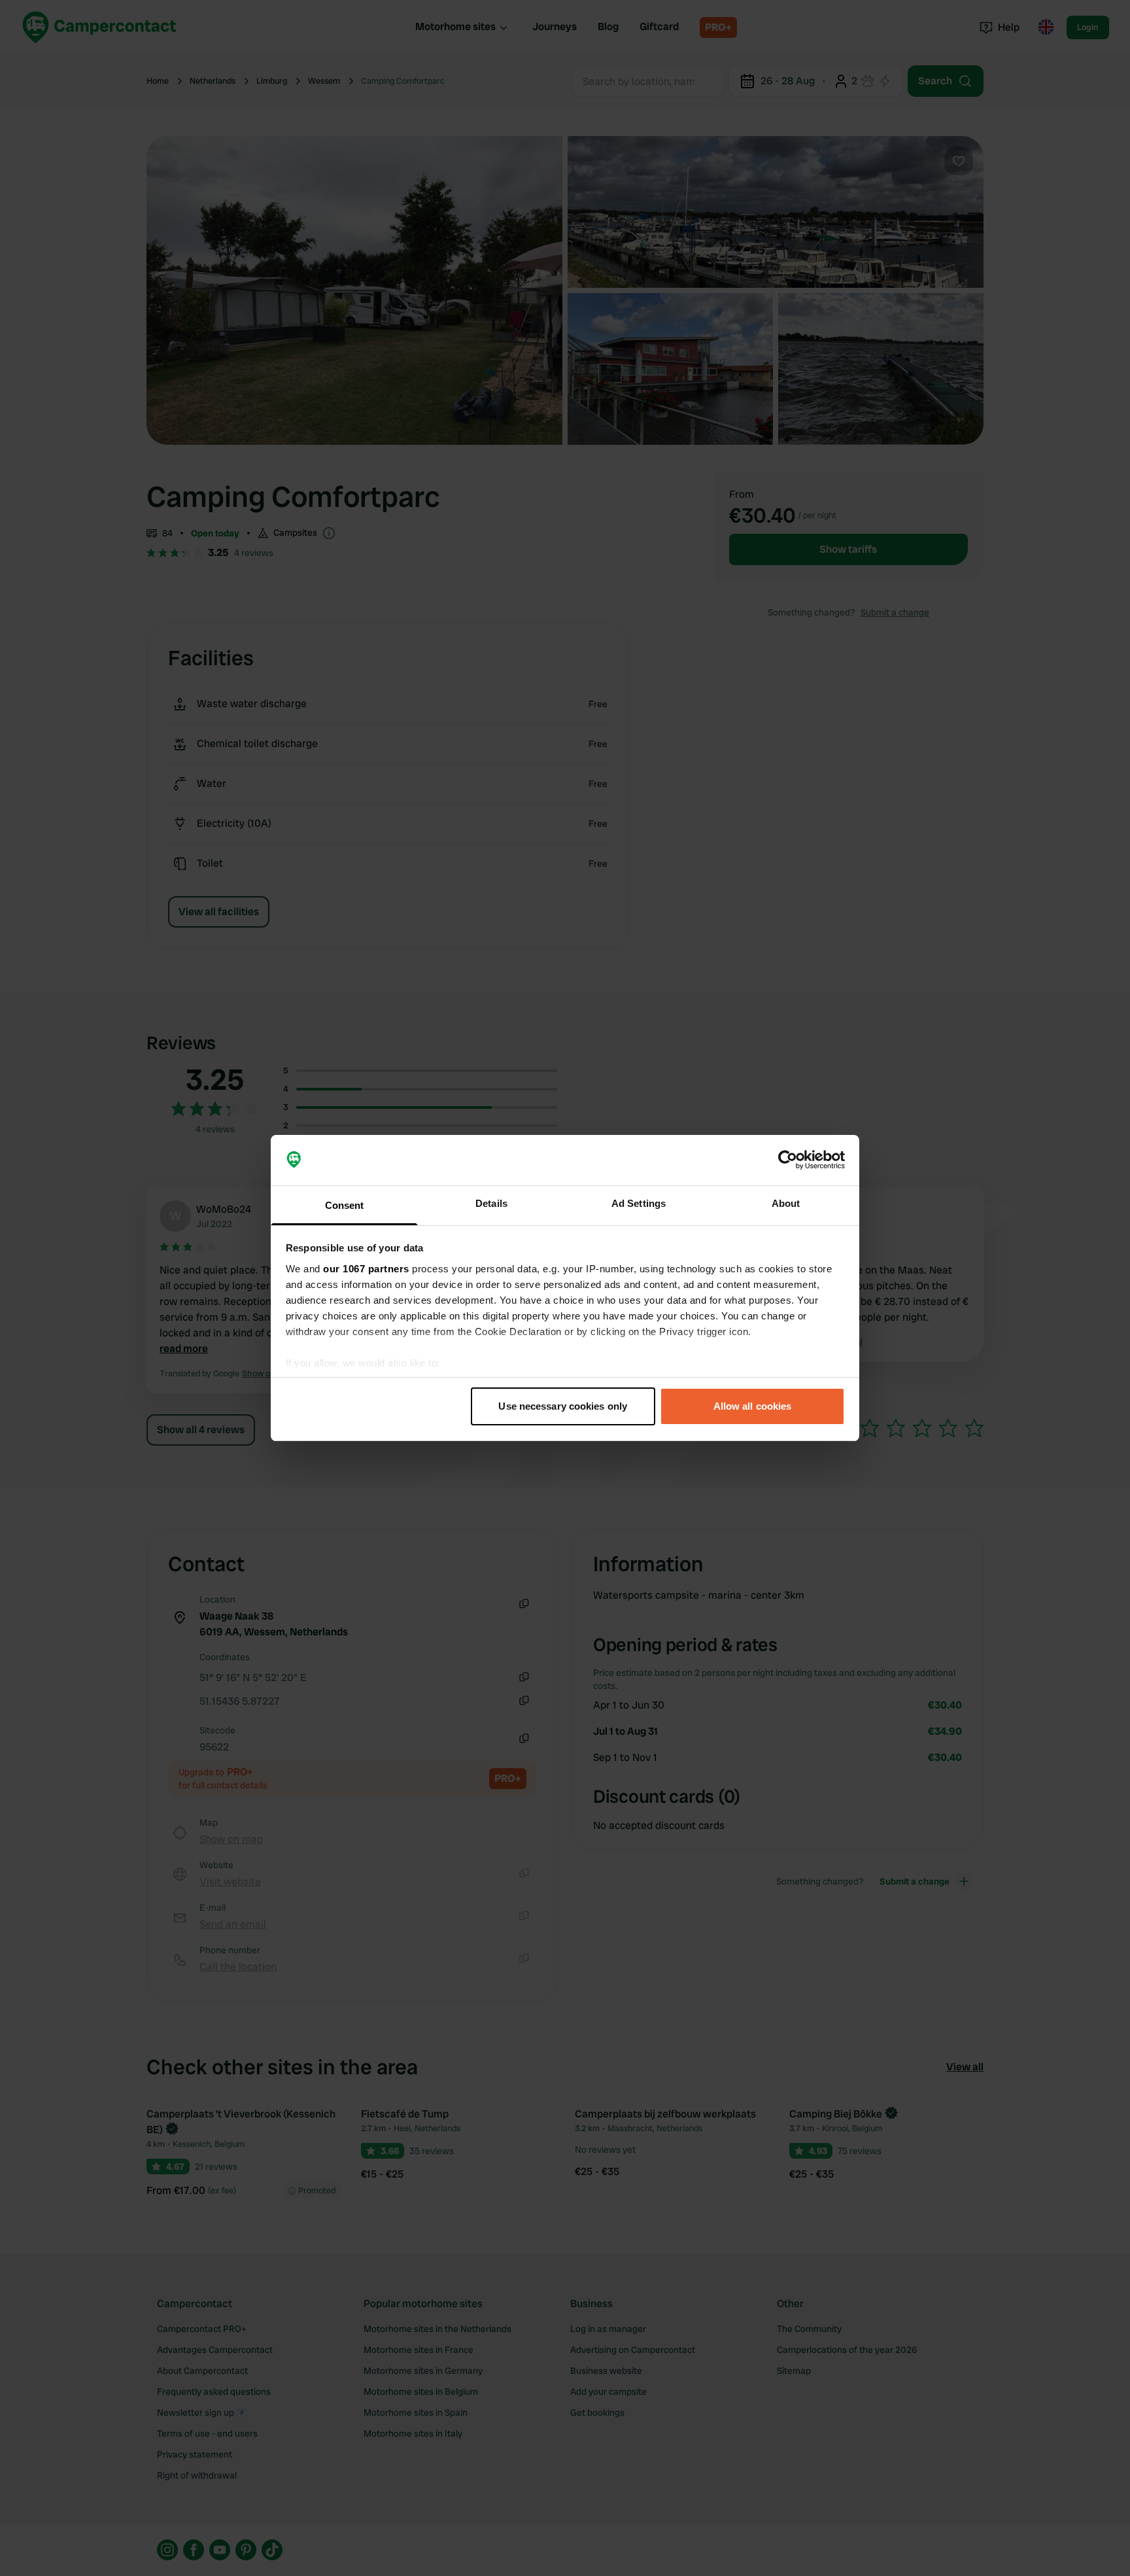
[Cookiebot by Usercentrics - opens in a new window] (788, 1160)
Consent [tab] (345, 1205)
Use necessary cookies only (563, 1406)
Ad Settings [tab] (639, 1203)
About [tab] (786, 1203)
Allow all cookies (753, 1406)
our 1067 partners (366, 1269)
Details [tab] (491, 1203)
